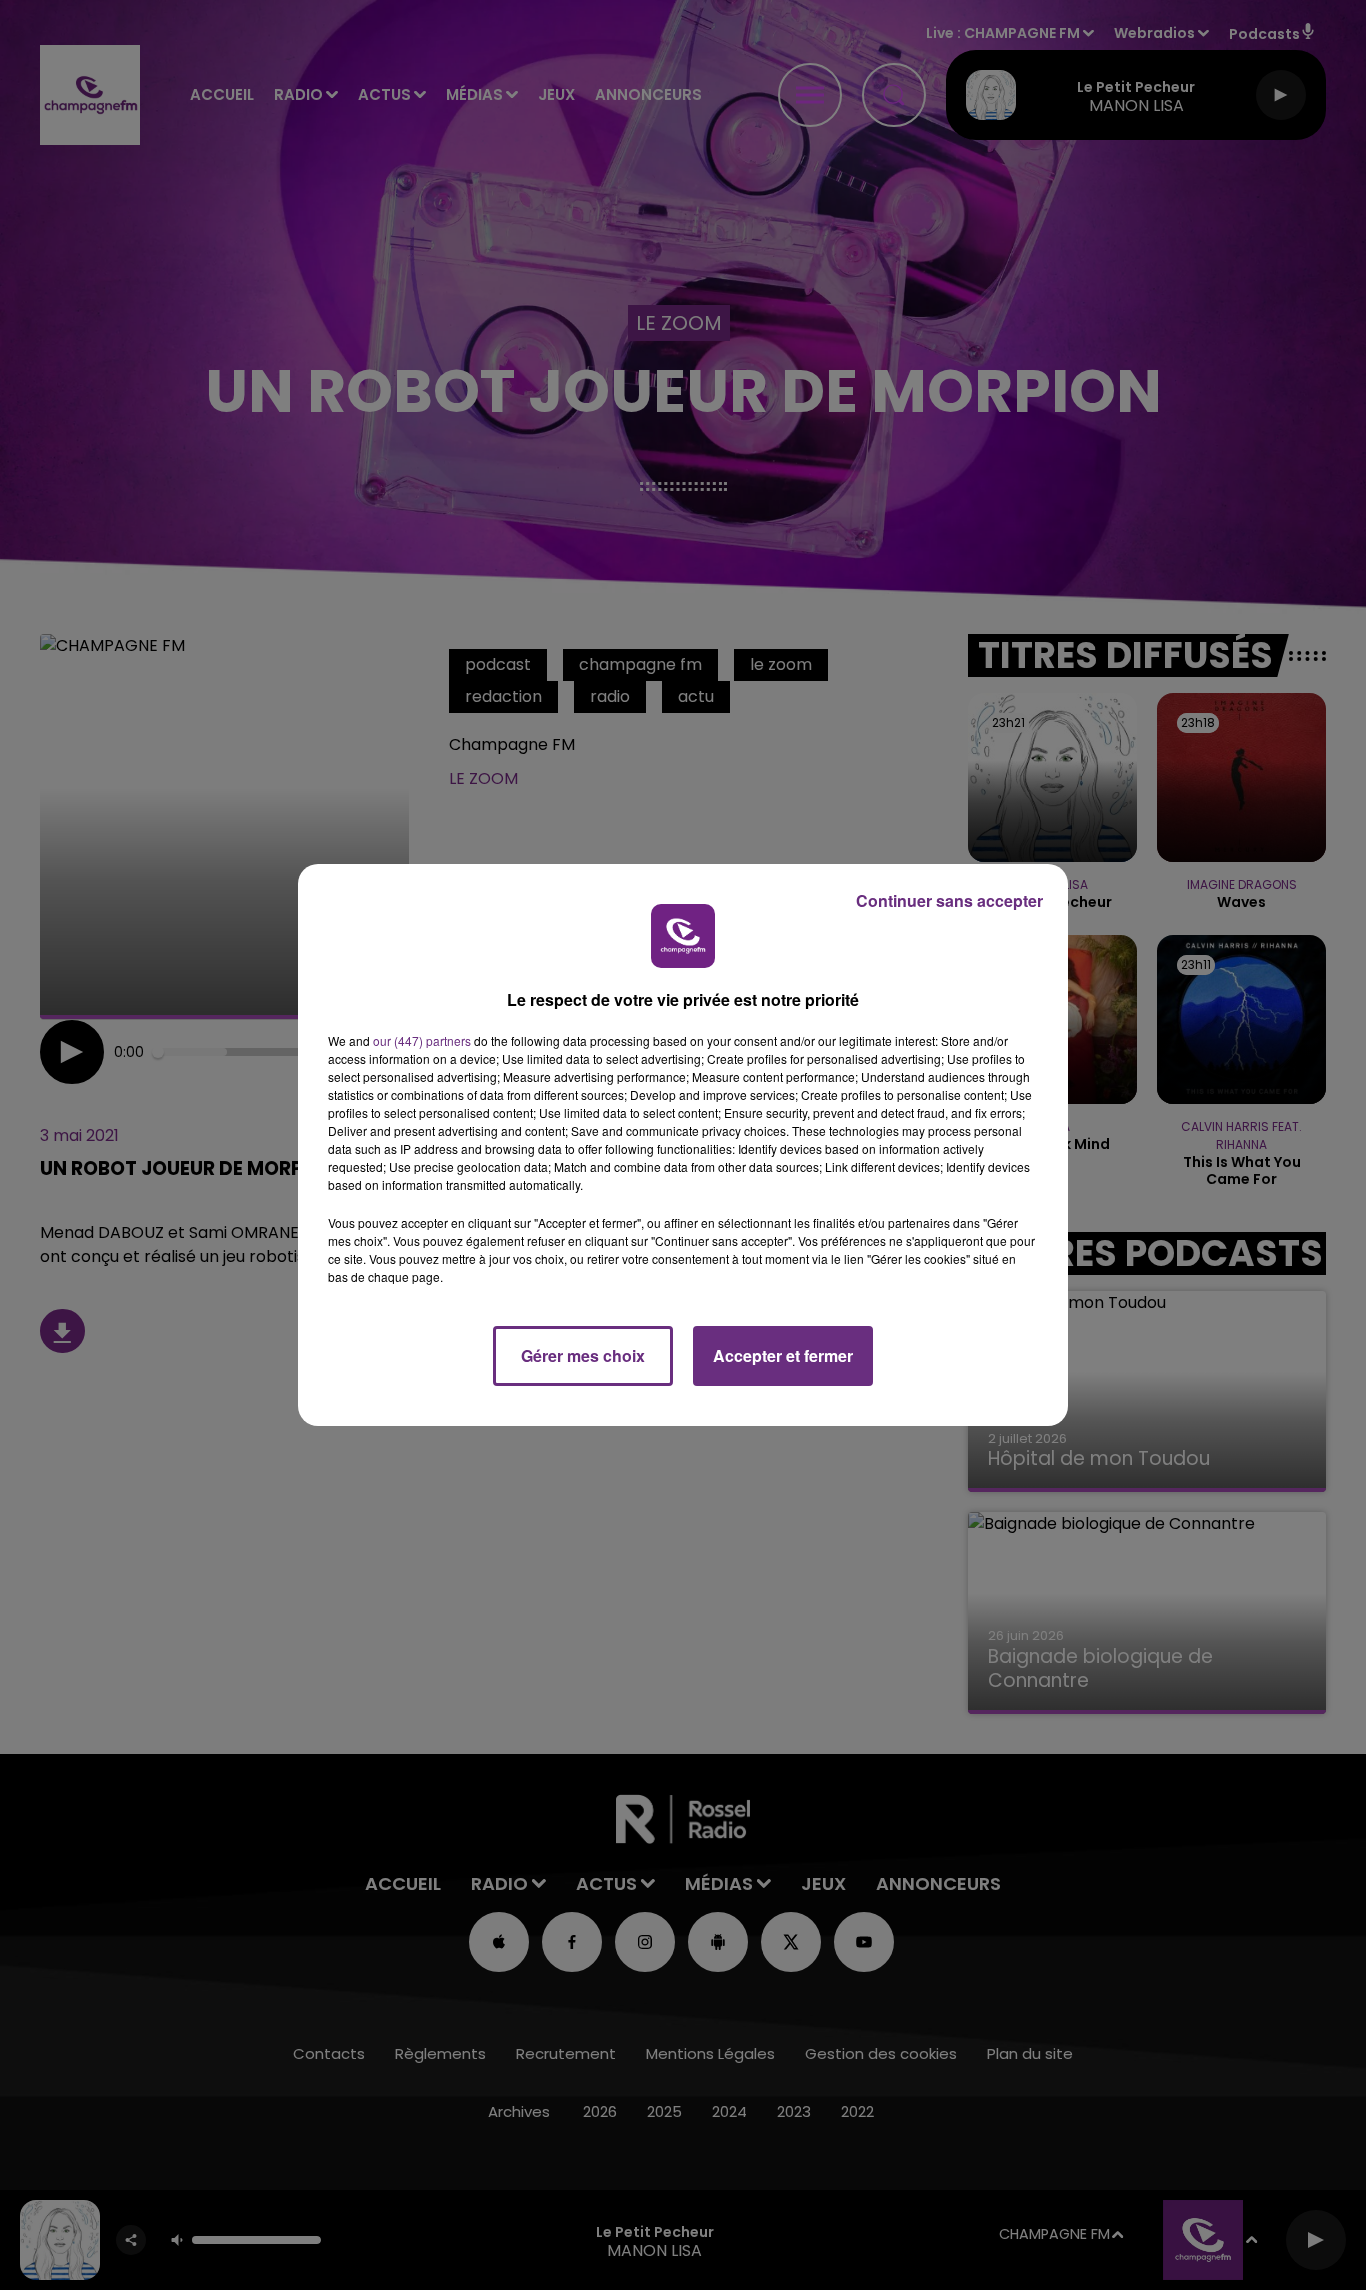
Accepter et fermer (783, 1355)
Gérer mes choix (583, 1355)
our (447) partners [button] (422, 1040)
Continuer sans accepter (949, 900)
